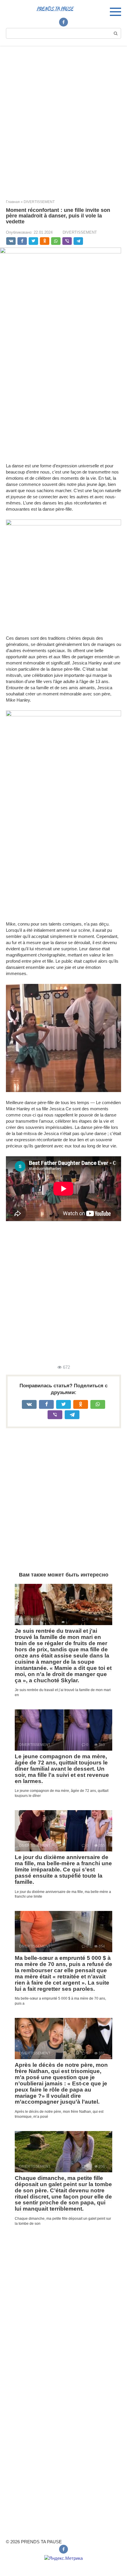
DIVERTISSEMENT (80, 232)
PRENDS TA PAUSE (55, 9)
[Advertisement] (63, 118)
